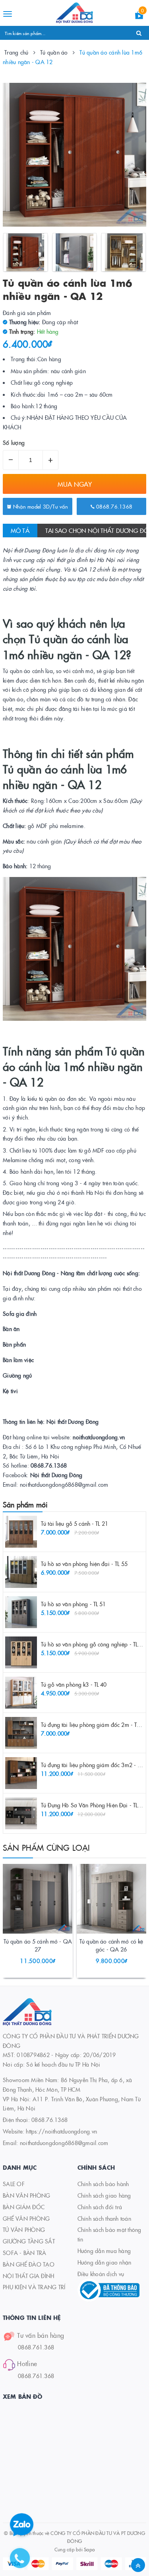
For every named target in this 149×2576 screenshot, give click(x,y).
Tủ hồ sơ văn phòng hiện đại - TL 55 (84, 1564)
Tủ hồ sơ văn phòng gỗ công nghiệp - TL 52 (93, 1644)
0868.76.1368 (113, 506)
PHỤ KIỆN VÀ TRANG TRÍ (34, 2287)
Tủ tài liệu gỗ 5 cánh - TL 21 (74, 1523)
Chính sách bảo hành (103, 2184)
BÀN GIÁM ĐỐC (24, 2207)
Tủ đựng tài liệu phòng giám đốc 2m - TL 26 (94, 1725)
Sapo (89, 2549)
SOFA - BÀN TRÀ (25, 2253)
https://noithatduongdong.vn (61, 2131)
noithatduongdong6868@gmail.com (64, 2143)
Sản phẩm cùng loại (46, 1847)
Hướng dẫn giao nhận (104, 2262)
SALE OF (14, 2184)
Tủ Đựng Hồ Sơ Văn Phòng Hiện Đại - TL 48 (93, 1805)
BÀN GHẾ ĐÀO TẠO (29, 2264)
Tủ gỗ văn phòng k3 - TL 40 (74, 1684)
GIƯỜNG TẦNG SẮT (29, 2241)
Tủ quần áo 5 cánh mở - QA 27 (38, 1945)
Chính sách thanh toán (104, 2218)
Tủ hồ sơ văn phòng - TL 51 (74, 1604)
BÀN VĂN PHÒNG (26, 2195)
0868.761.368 (36, 2347)
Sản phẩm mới (25, 1504)
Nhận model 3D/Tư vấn (40, 506)
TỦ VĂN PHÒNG (24, 2230)
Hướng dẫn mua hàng (104, 2251)
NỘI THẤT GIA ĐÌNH (28, 2276)
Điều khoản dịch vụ (101, 2274)
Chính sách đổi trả (100, 2207)
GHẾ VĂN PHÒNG (26, 2218)
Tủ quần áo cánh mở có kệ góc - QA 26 (111, 1945)
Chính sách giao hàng (104, 2195)
